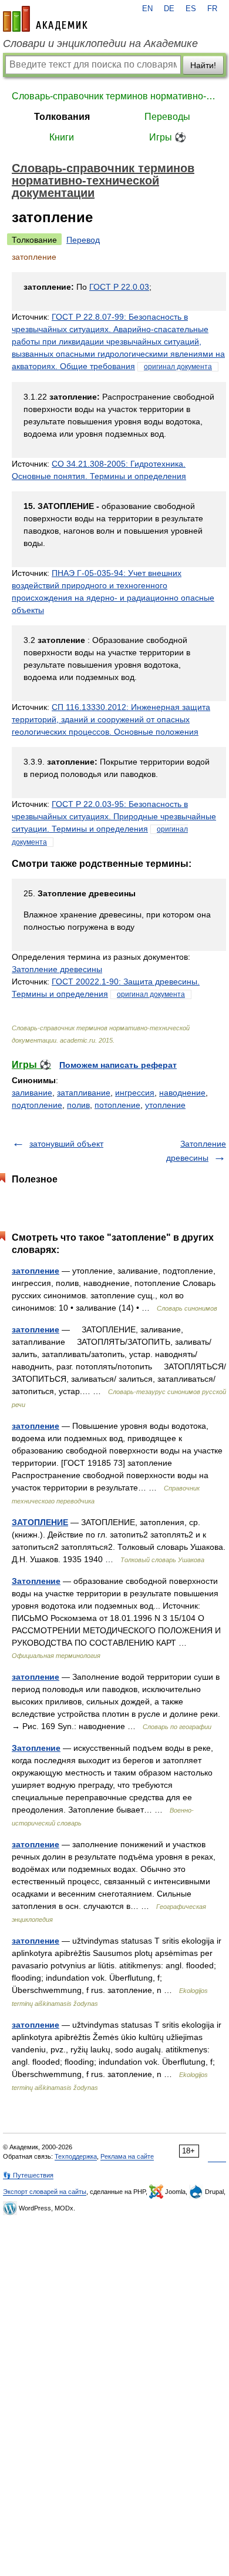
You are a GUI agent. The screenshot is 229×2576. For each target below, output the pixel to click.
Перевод (83, 240)
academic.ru (45, 19)
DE (169, 9)
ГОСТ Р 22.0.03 (119, 287)
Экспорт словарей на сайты (45, 2192)
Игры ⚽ (168, 137)
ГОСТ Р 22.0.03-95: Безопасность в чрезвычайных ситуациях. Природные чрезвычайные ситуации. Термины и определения (114, 816)
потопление (117, 1105)
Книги (62, 137)
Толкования (62, 117)
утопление (165, 1105)
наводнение (182, 1093)
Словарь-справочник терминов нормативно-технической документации (114, 96)
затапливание (84, 1093)
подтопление (37, 1105)
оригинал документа (178, 367)
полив (78, 1105)
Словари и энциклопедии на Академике (100, 43)
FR (212, 9)
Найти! (203, 65)
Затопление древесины (57, 969)
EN (147, 9)
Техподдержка (76, 2156)
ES (191, 9)
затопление (36, 1271)
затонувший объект (66, 1144)
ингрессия (135, 1093)
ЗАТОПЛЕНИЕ (40, 1522)
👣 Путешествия (28, 2175)
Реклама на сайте (127, 2156)
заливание (32, 1093)
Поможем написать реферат (118, 1065)
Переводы (167, 117)
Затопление (36, 1581)
